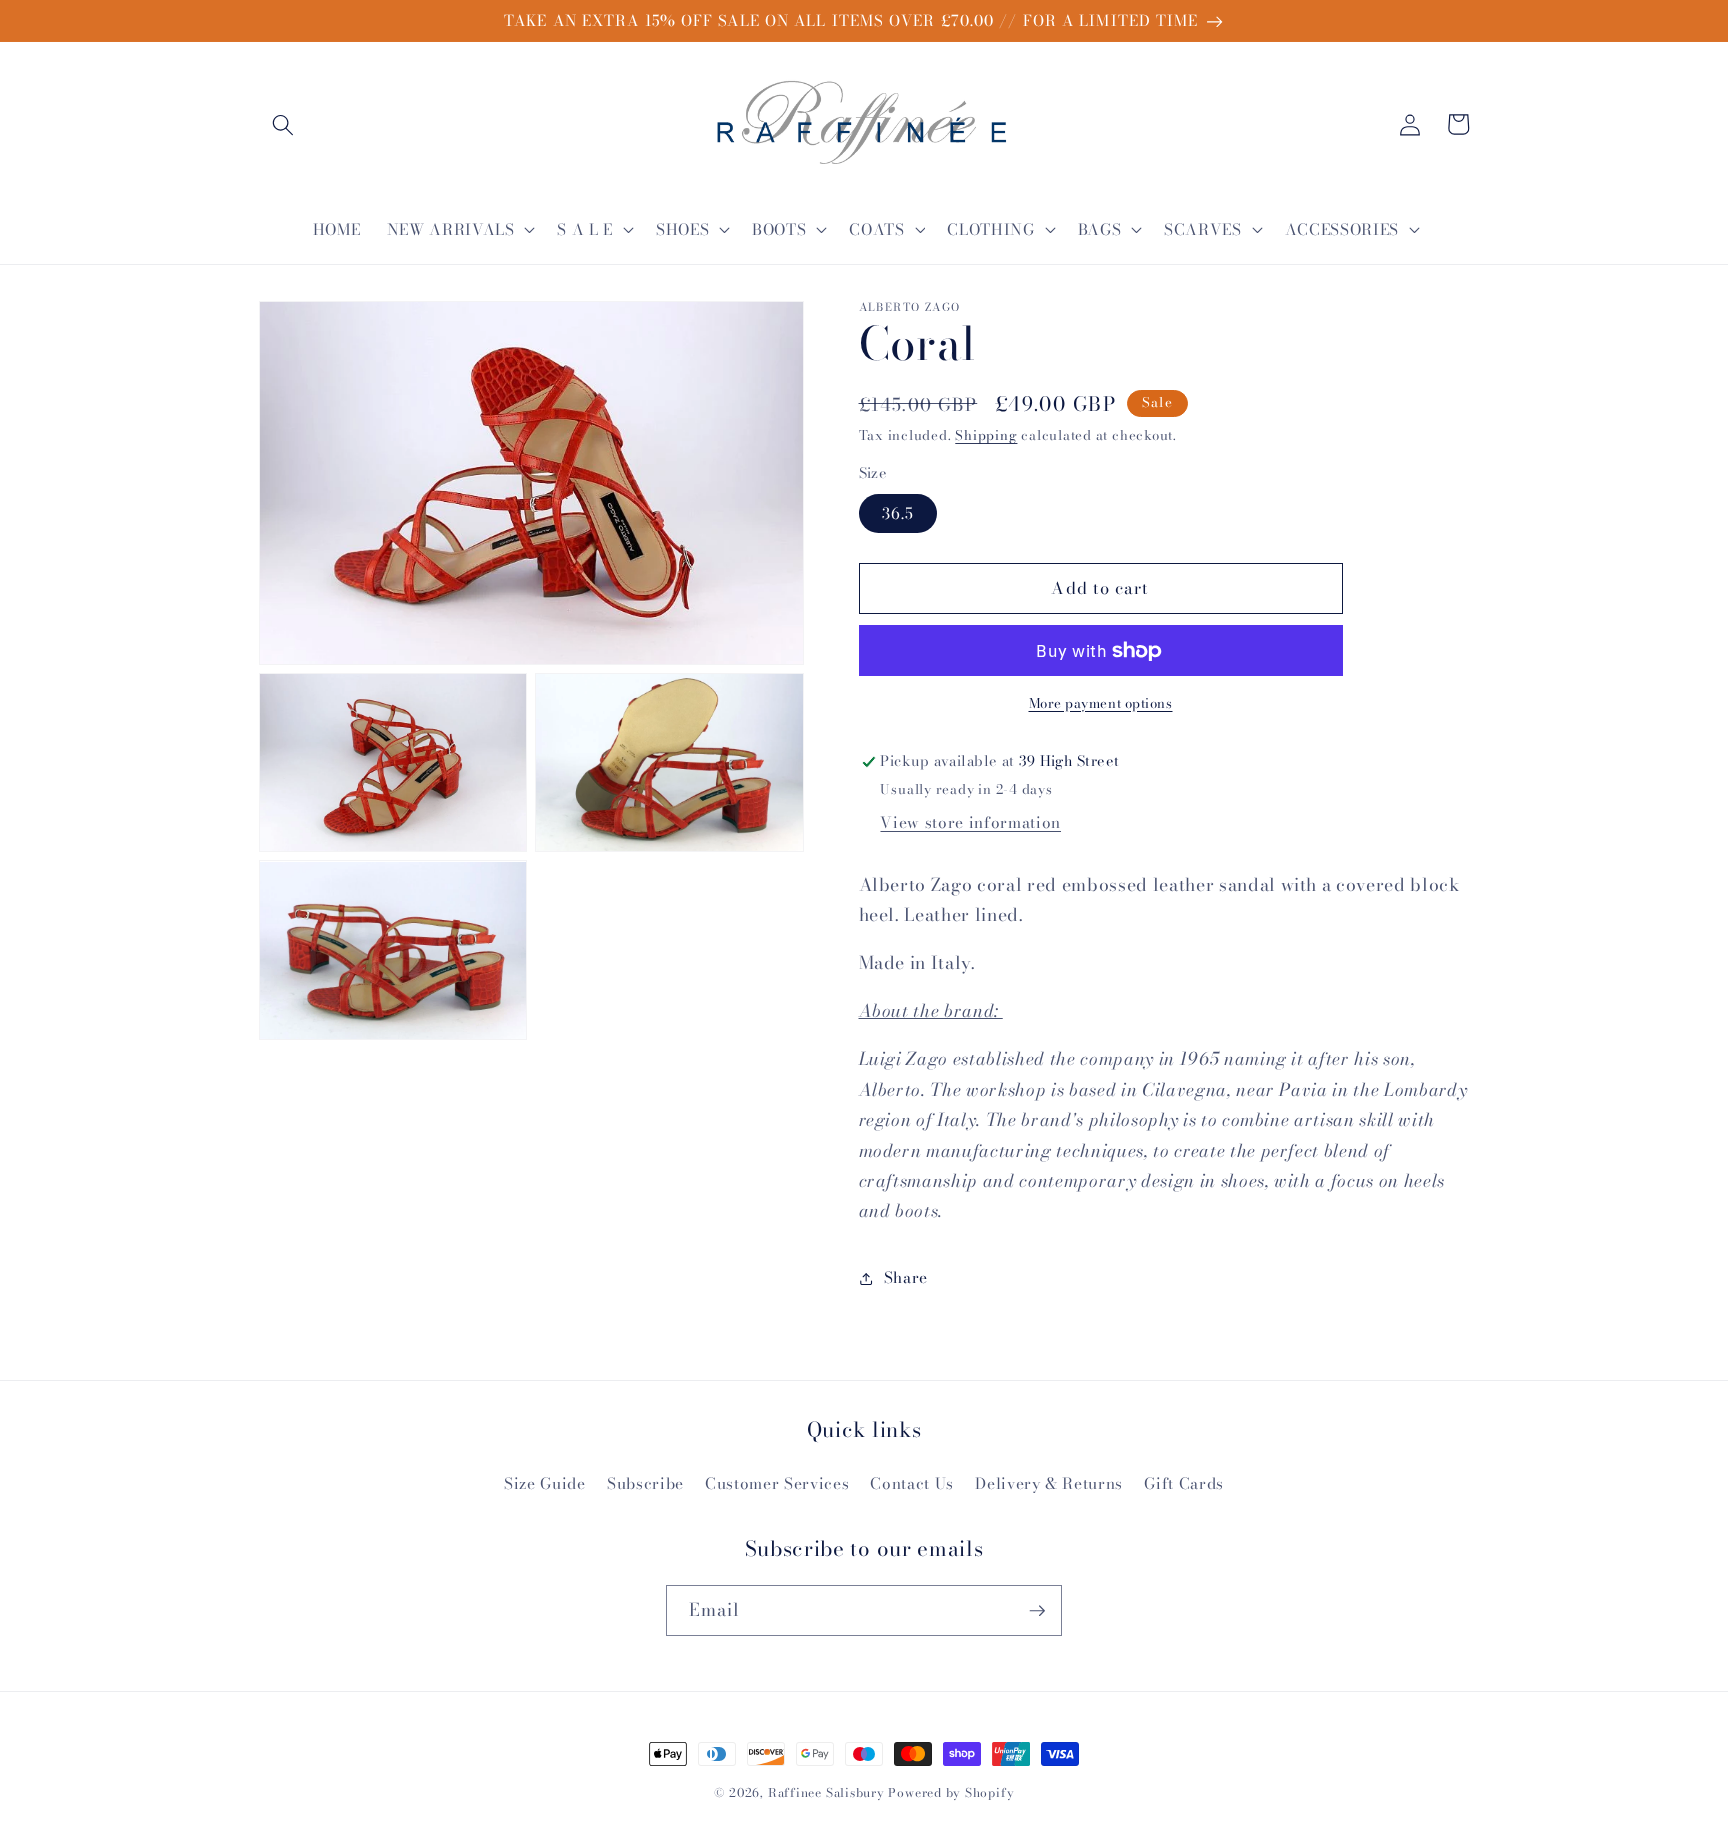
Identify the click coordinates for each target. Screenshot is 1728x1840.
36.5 (898, 513)
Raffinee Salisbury (826, 1792)
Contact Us (912, 1483)
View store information (970, 822)
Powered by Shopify (951, 1792)
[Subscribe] (1037, 1611)
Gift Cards (1184, 1483)
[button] (283, 124)
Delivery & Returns (1049, 1483)
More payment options (1101, 703)
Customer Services (777, 1483)
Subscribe (645, 1483)
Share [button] (906, 1278)
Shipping (986, 436)
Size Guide (545, 1483)
